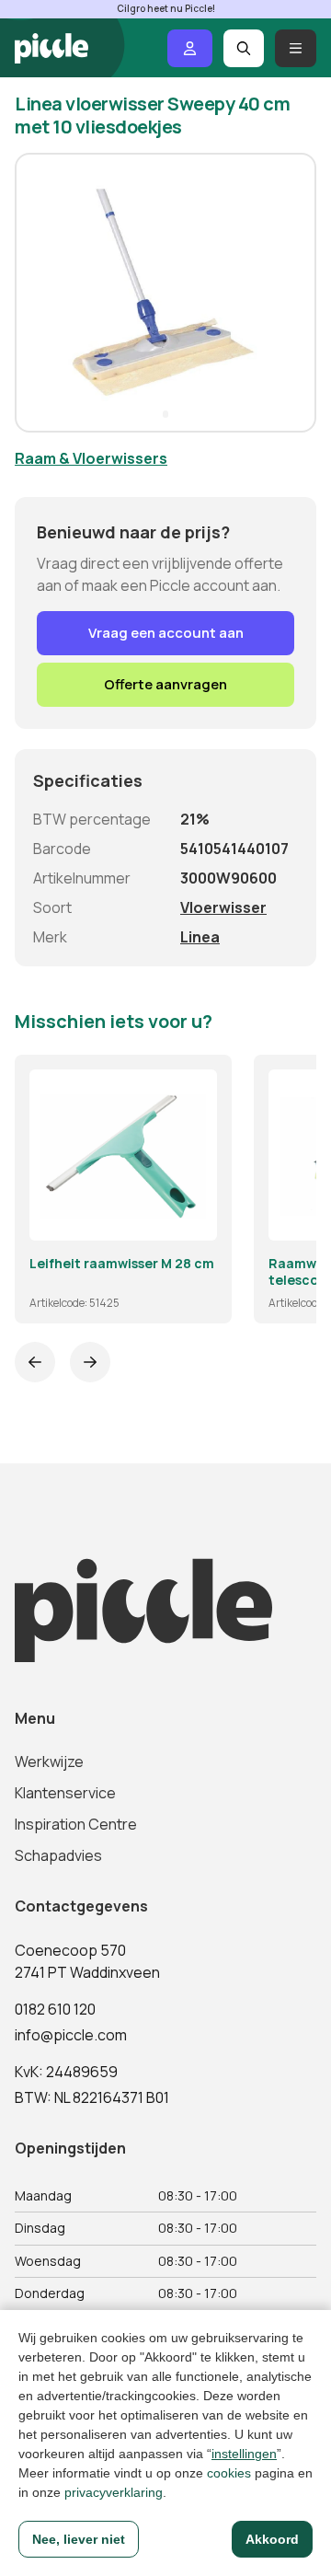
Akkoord (272, 2539)
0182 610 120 (55, 2009)
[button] (37, 293)
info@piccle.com (71, 2035)
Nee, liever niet (79, 2539)
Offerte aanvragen (165, 684)
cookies (229, 2473)
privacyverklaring (114, 2492)
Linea (200, 937)
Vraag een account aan (166, 633)
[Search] (244, 48)
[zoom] (195, 1219)
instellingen (244, 2454)
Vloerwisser (223, 907)
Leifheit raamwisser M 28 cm (122, 1264)
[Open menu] (296, 48)
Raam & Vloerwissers (91, 458)
